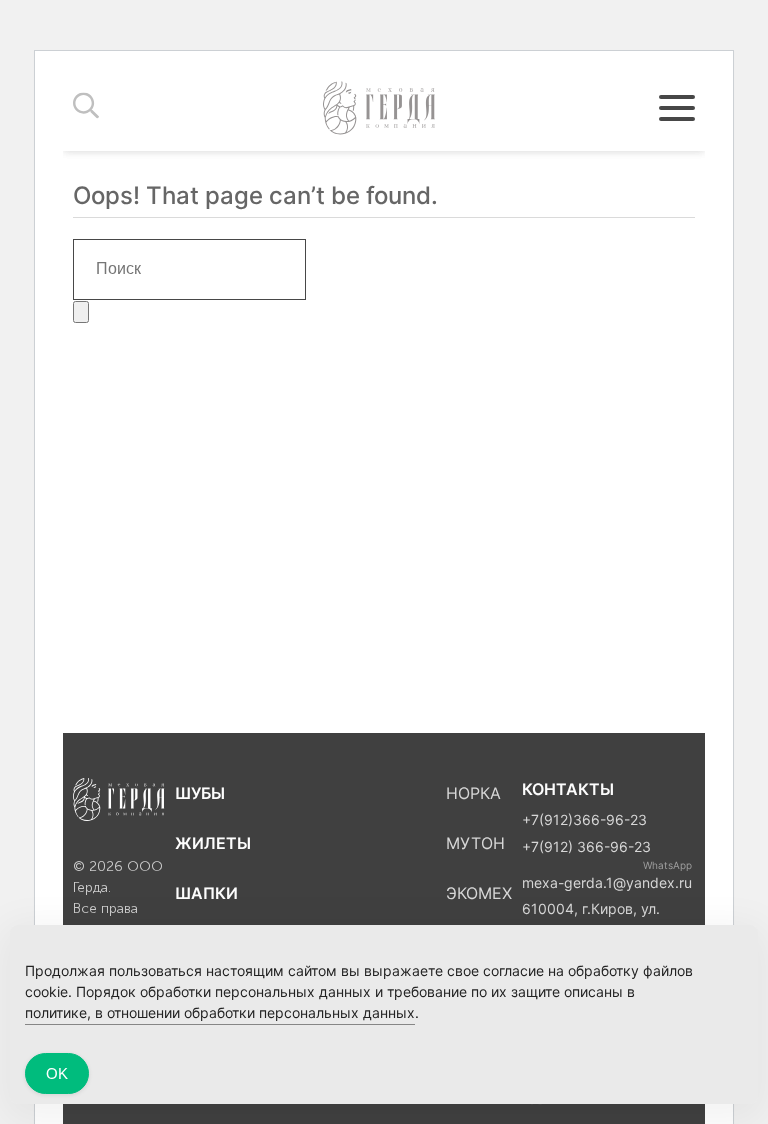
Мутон (475, 843)
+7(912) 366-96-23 (586, 846)
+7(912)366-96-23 (584, 819)
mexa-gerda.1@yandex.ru (607, 882)
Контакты (568, 789)
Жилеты (213, 843)
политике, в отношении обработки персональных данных (220, 1012)
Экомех (479, 893)
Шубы (200, 793)
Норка (473, 793)
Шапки (206, 893)
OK (57, 1073)
